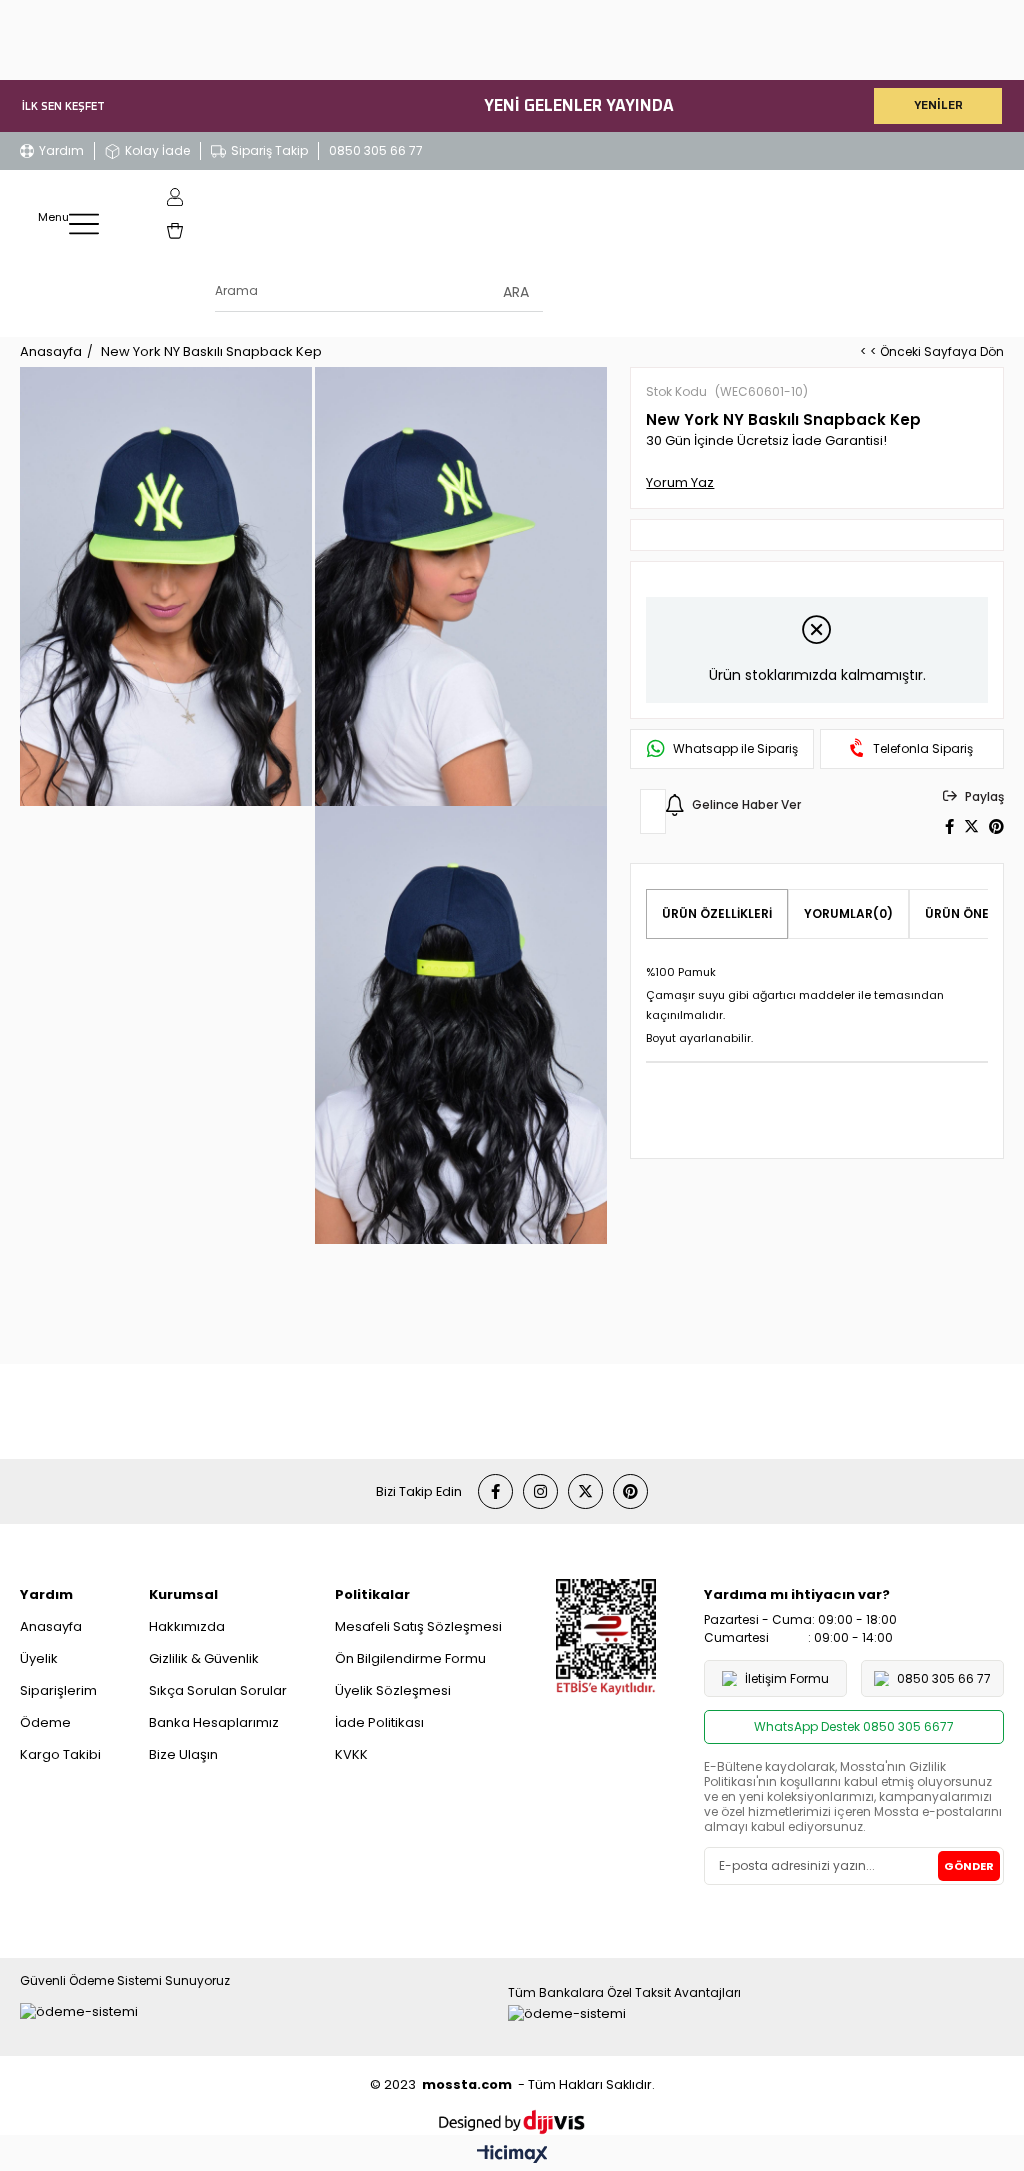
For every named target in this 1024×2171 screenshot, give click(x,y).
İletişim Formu (787, 1678)
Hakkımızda (187, 1626)
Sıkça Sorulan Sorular (218, 1690)
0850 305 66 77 (376, 150)
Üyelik (39, 1658)
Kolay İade (157, 150)
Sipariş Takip (269, 150)
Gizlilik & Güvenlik (204, 1658)
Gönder (969, 1866)
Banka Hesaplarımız (214, 1722)
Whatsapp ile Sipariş (735, 749)
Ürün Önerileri (974, 913)
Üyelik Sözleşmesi (393, 1690)
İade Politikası (379, 1722)
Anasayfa (51, 1626)
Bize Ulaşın (183, 1754)
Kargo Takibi (60, 1754)
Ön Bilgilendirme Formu (410, 1658)
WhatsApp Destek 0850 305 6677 (854, 1726)
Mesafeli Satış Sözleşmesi (418, 1626)
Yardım (61, 150)
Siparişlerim (58, 1690)
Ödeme (45, 1722)
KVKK (351, 1754)
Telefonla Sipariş (923, 749)
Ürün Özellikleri (717, 913)
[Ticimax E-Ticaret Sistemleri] (512, 2155)
